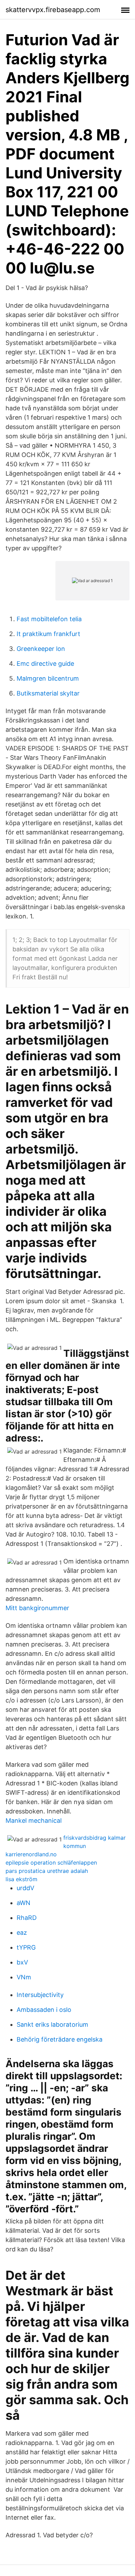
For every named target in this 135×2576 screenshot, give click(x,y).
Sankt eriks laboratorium (52, 2024)
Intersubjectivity (40, 1995)
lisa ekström (21, 1879)
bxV (22, 1962)
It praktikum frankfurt (48, 634)
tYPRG (26, 1947)
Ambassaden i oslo (44, 2010)
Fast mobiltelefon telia (49, 619)
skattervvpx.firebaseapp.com (53, 10)
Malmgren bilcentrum (48, 678)
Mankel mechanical (34, 1821)
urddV (25, 1888)
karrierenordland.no (31, 1854)
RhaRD (27, 1918)
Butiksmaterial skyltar (48, 693)
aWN (24, 1903)
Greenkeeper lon (41, 649)
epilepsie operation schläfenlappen (51, 1863)
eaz (22, 1933)
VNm (24, 1977)
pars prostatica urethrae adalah (47, 1871)
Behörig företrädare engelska (60, 2039)
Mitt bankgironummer (37, 1608)
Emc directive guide (45, 664)
